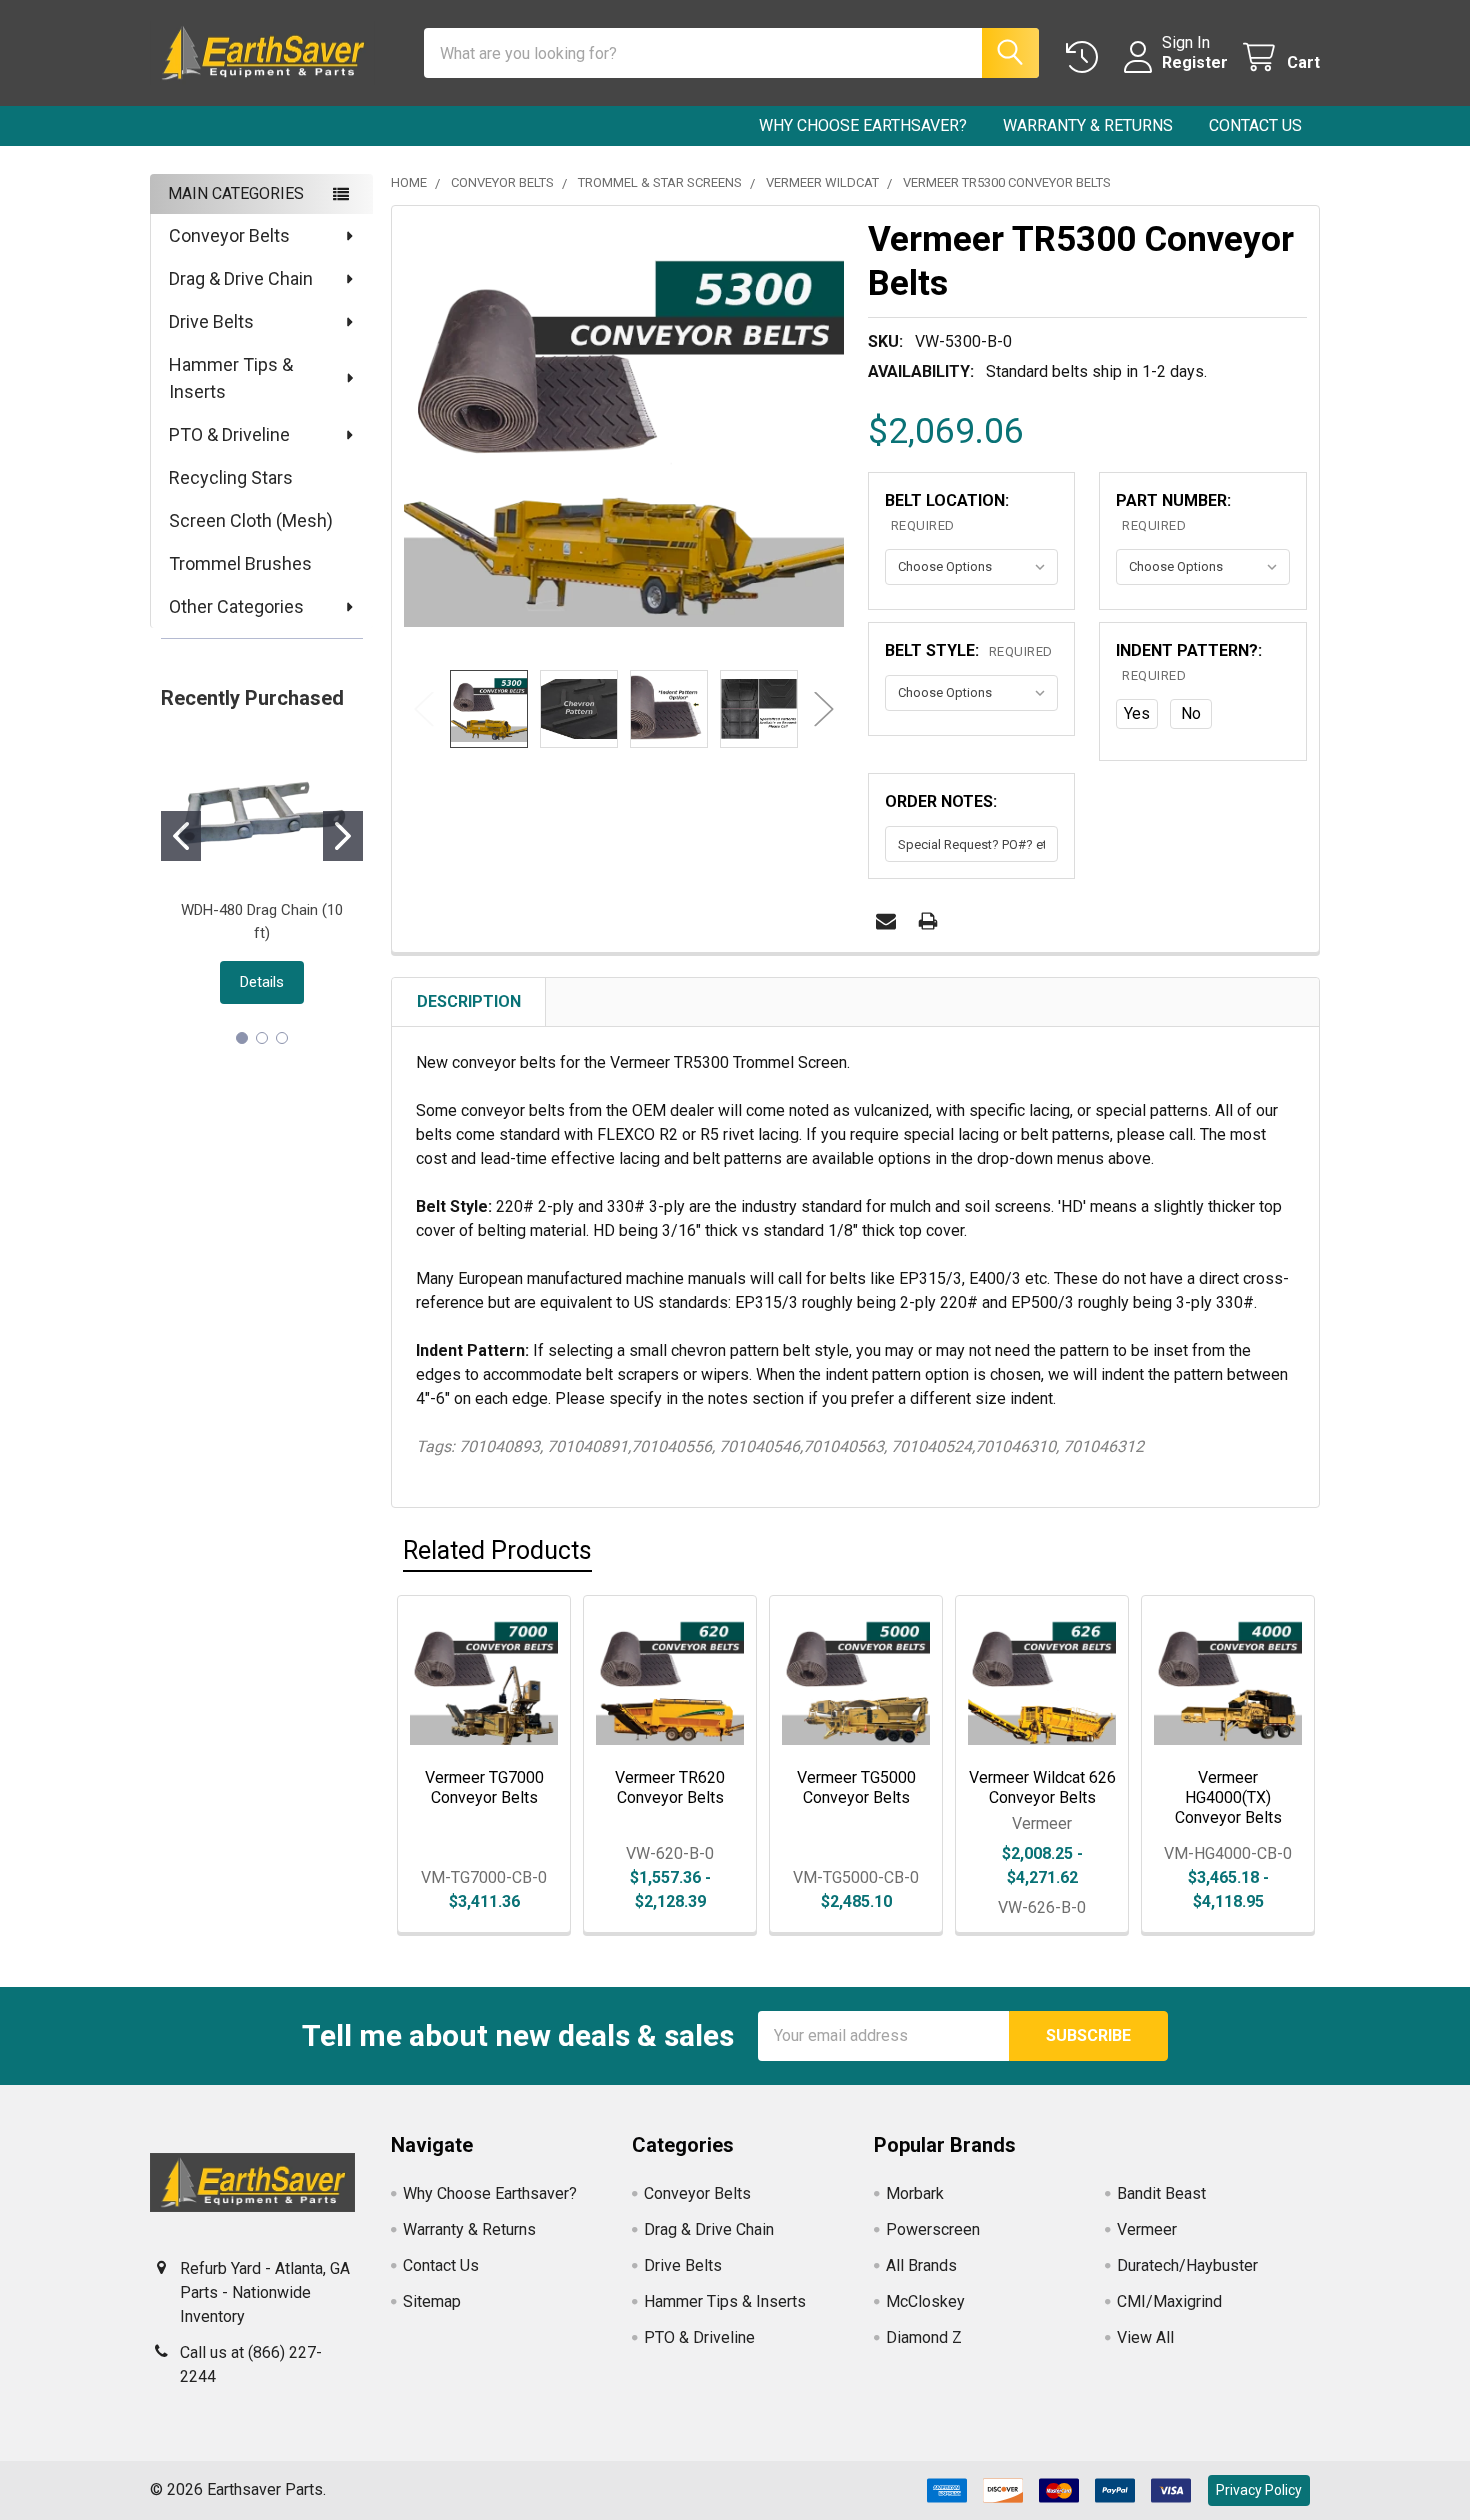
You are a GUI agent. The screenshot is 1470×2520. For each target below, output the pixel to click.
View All (1145, 2337)
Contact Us (1255, 125)
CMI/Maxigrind (1169, 2301)
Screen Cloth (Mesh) (251, 520)
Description (469, 1001)
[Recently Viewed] (1086, 57)
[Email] (886, 921)
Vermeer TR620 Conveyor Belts (670, 1787)
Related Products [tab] (497, 1550)
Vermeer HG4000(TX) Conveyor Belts (1228, 1797)
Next (824, 708)
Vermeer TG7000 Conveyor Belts (484, 1787)
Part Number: (1173, 512)
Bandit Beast (1161, 2193)
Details (262, 982)
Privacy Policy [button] (1259, 2490)
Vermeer (1147, 2229)
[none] (624, 438)
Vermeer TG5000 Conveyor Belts (856, 1787)
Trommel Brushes (240, 563)
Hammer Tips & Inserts (231, 378)
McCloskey (925, 2301)
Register (1195, 62)
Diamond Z (924, 2337)
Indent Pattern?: (1189, 662)
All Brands (921, 2265)
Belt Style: (969, 650)
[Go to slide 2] (343, 836)
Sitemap (432, 2301)
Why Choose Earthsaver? (863, 125)
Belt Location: (947, 512)
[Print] (928, 921)
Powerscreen (933, 2229)
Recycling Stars (231, 477)
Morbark (915, 2193)
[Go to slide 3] (282, 1038)
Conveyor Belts (229, 235)
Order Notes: (941, 801)
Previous (424, 708)
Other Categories (236, 606)
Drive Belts (211, 321)
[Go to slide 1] (181, 836)
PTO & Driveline (229, 434)
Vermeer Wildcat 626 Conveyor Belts (1042, 1787)
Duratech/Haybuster (1187, 2265)
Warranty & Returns (1088, 125)
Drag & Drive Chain (241, 278)
